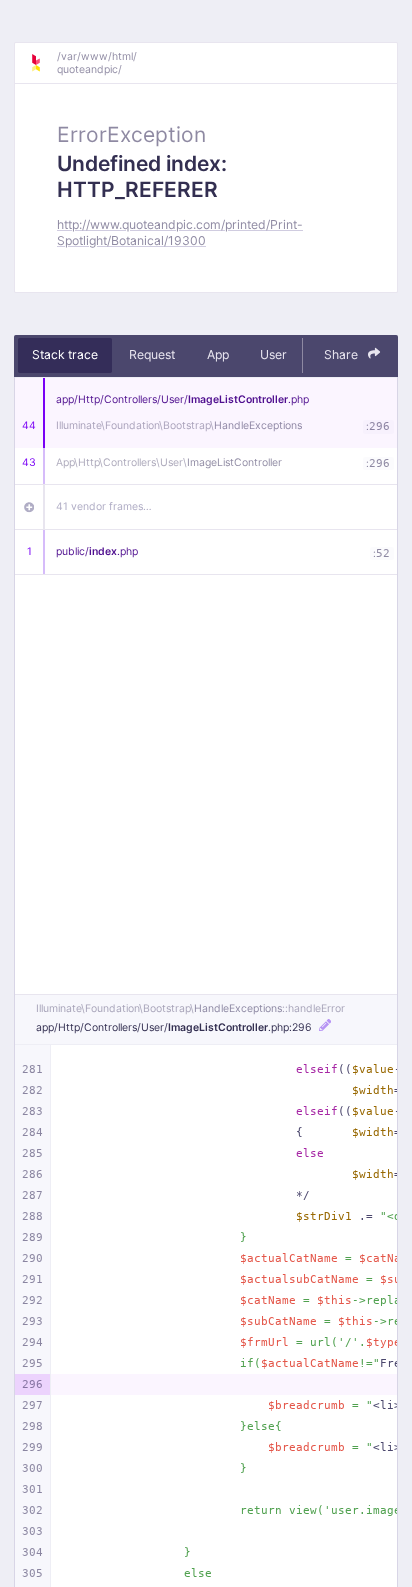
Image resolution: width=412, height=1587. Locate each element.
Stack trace (65, 354)
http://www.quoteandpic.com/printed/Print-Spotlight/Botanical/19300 (180, 232)
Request (152, 354)
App (218, 354)
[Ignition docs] (43, 63)
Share (342, 354)
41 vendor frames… (104, 506)
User (273, 354)
